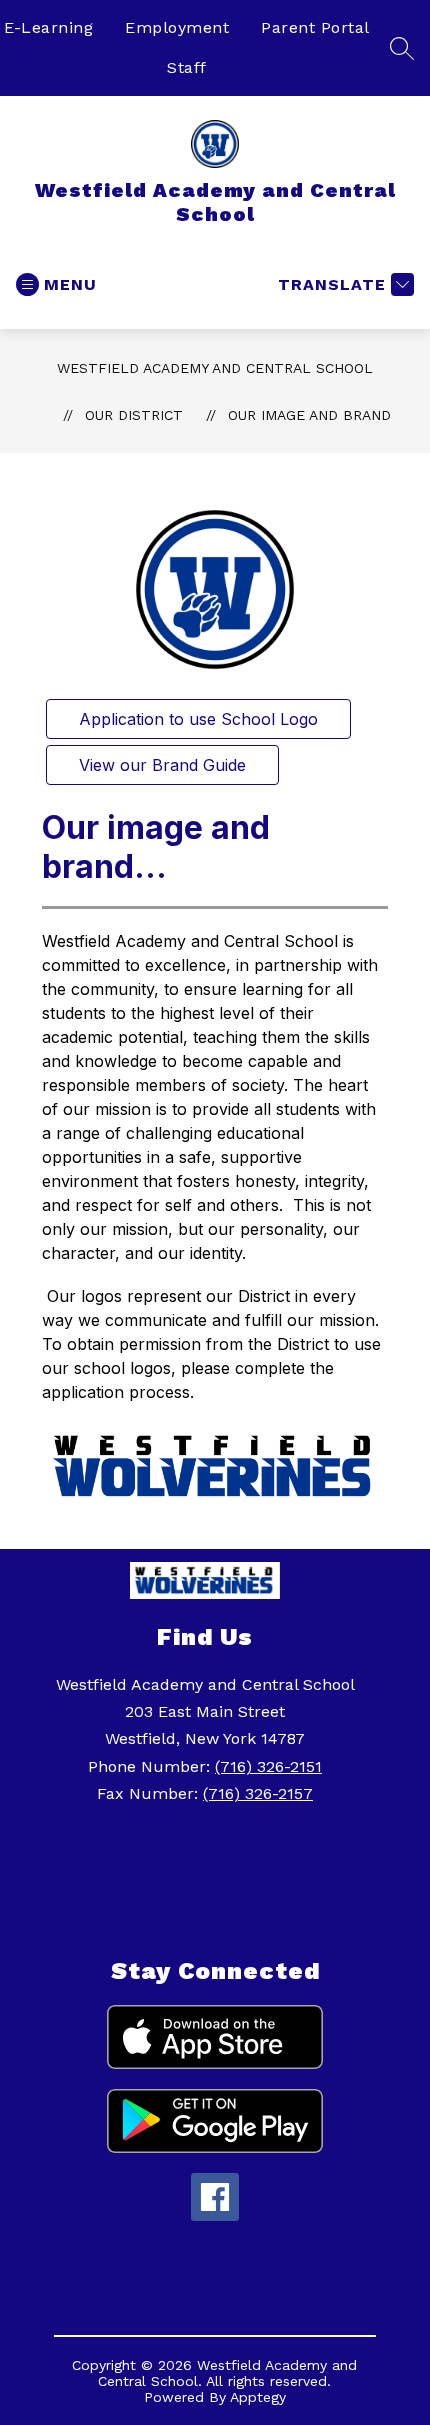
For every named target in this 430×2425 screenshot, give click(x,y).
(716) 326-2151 (268, 1766)
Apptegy (258, 2397)
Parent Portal (315, 27)
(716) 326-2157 (258, 1793)
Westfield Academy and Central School (215, 368)
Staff (187, 67)
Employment (177, 27)
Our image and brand (309, 415)
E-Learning (48, 27)
